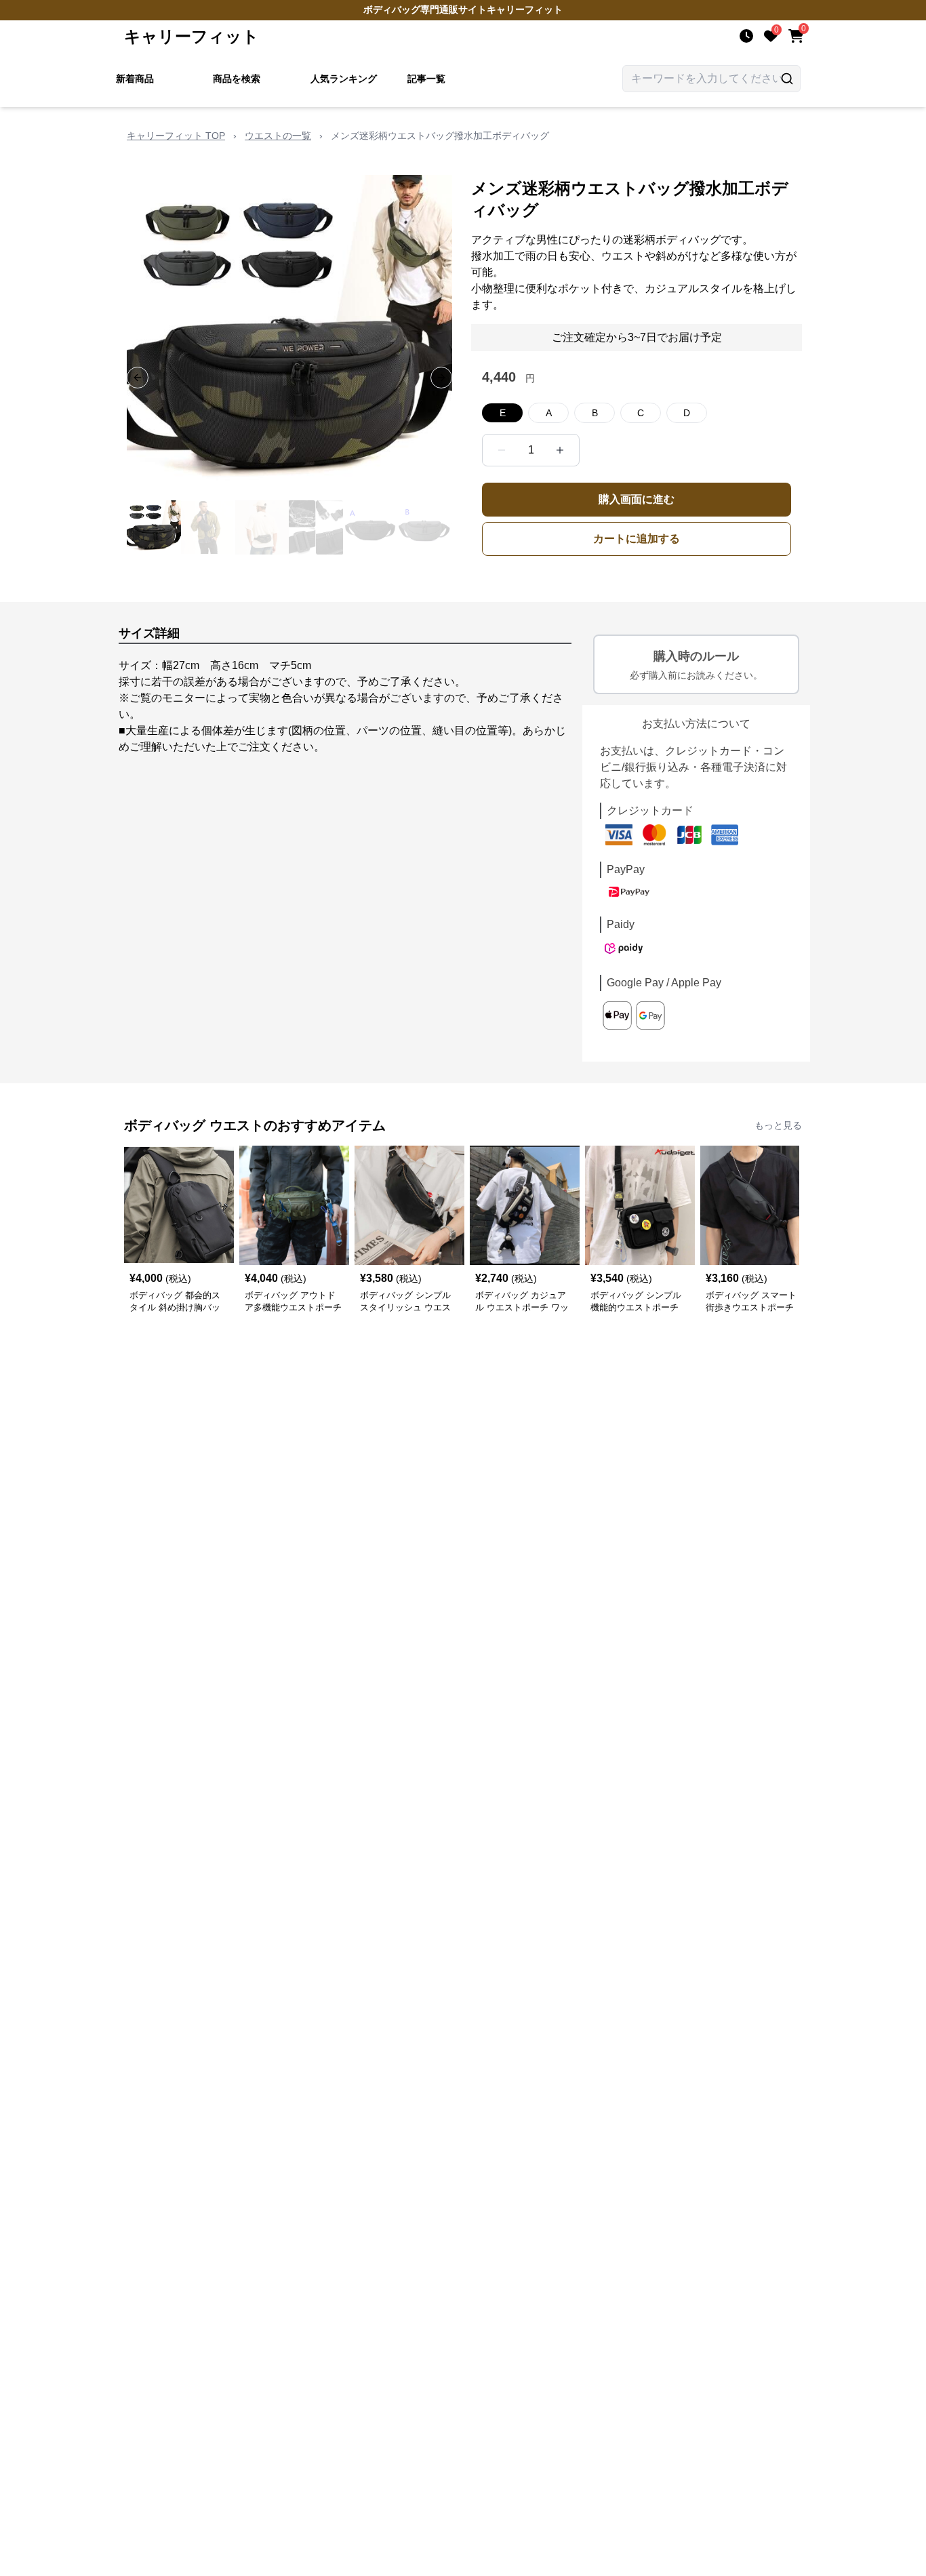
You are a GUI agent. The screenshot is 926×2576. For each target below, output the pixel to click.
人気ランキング (344, 79)
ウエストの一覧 (278, 136)
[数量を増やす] (560, 450)
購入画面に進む (637, 499)
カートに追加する (637, 539)
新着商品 (135, 79)
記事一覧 (426, 79)
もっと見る (778, 1125)
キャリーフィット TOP (176, 136)
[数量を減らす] (502, 450)
